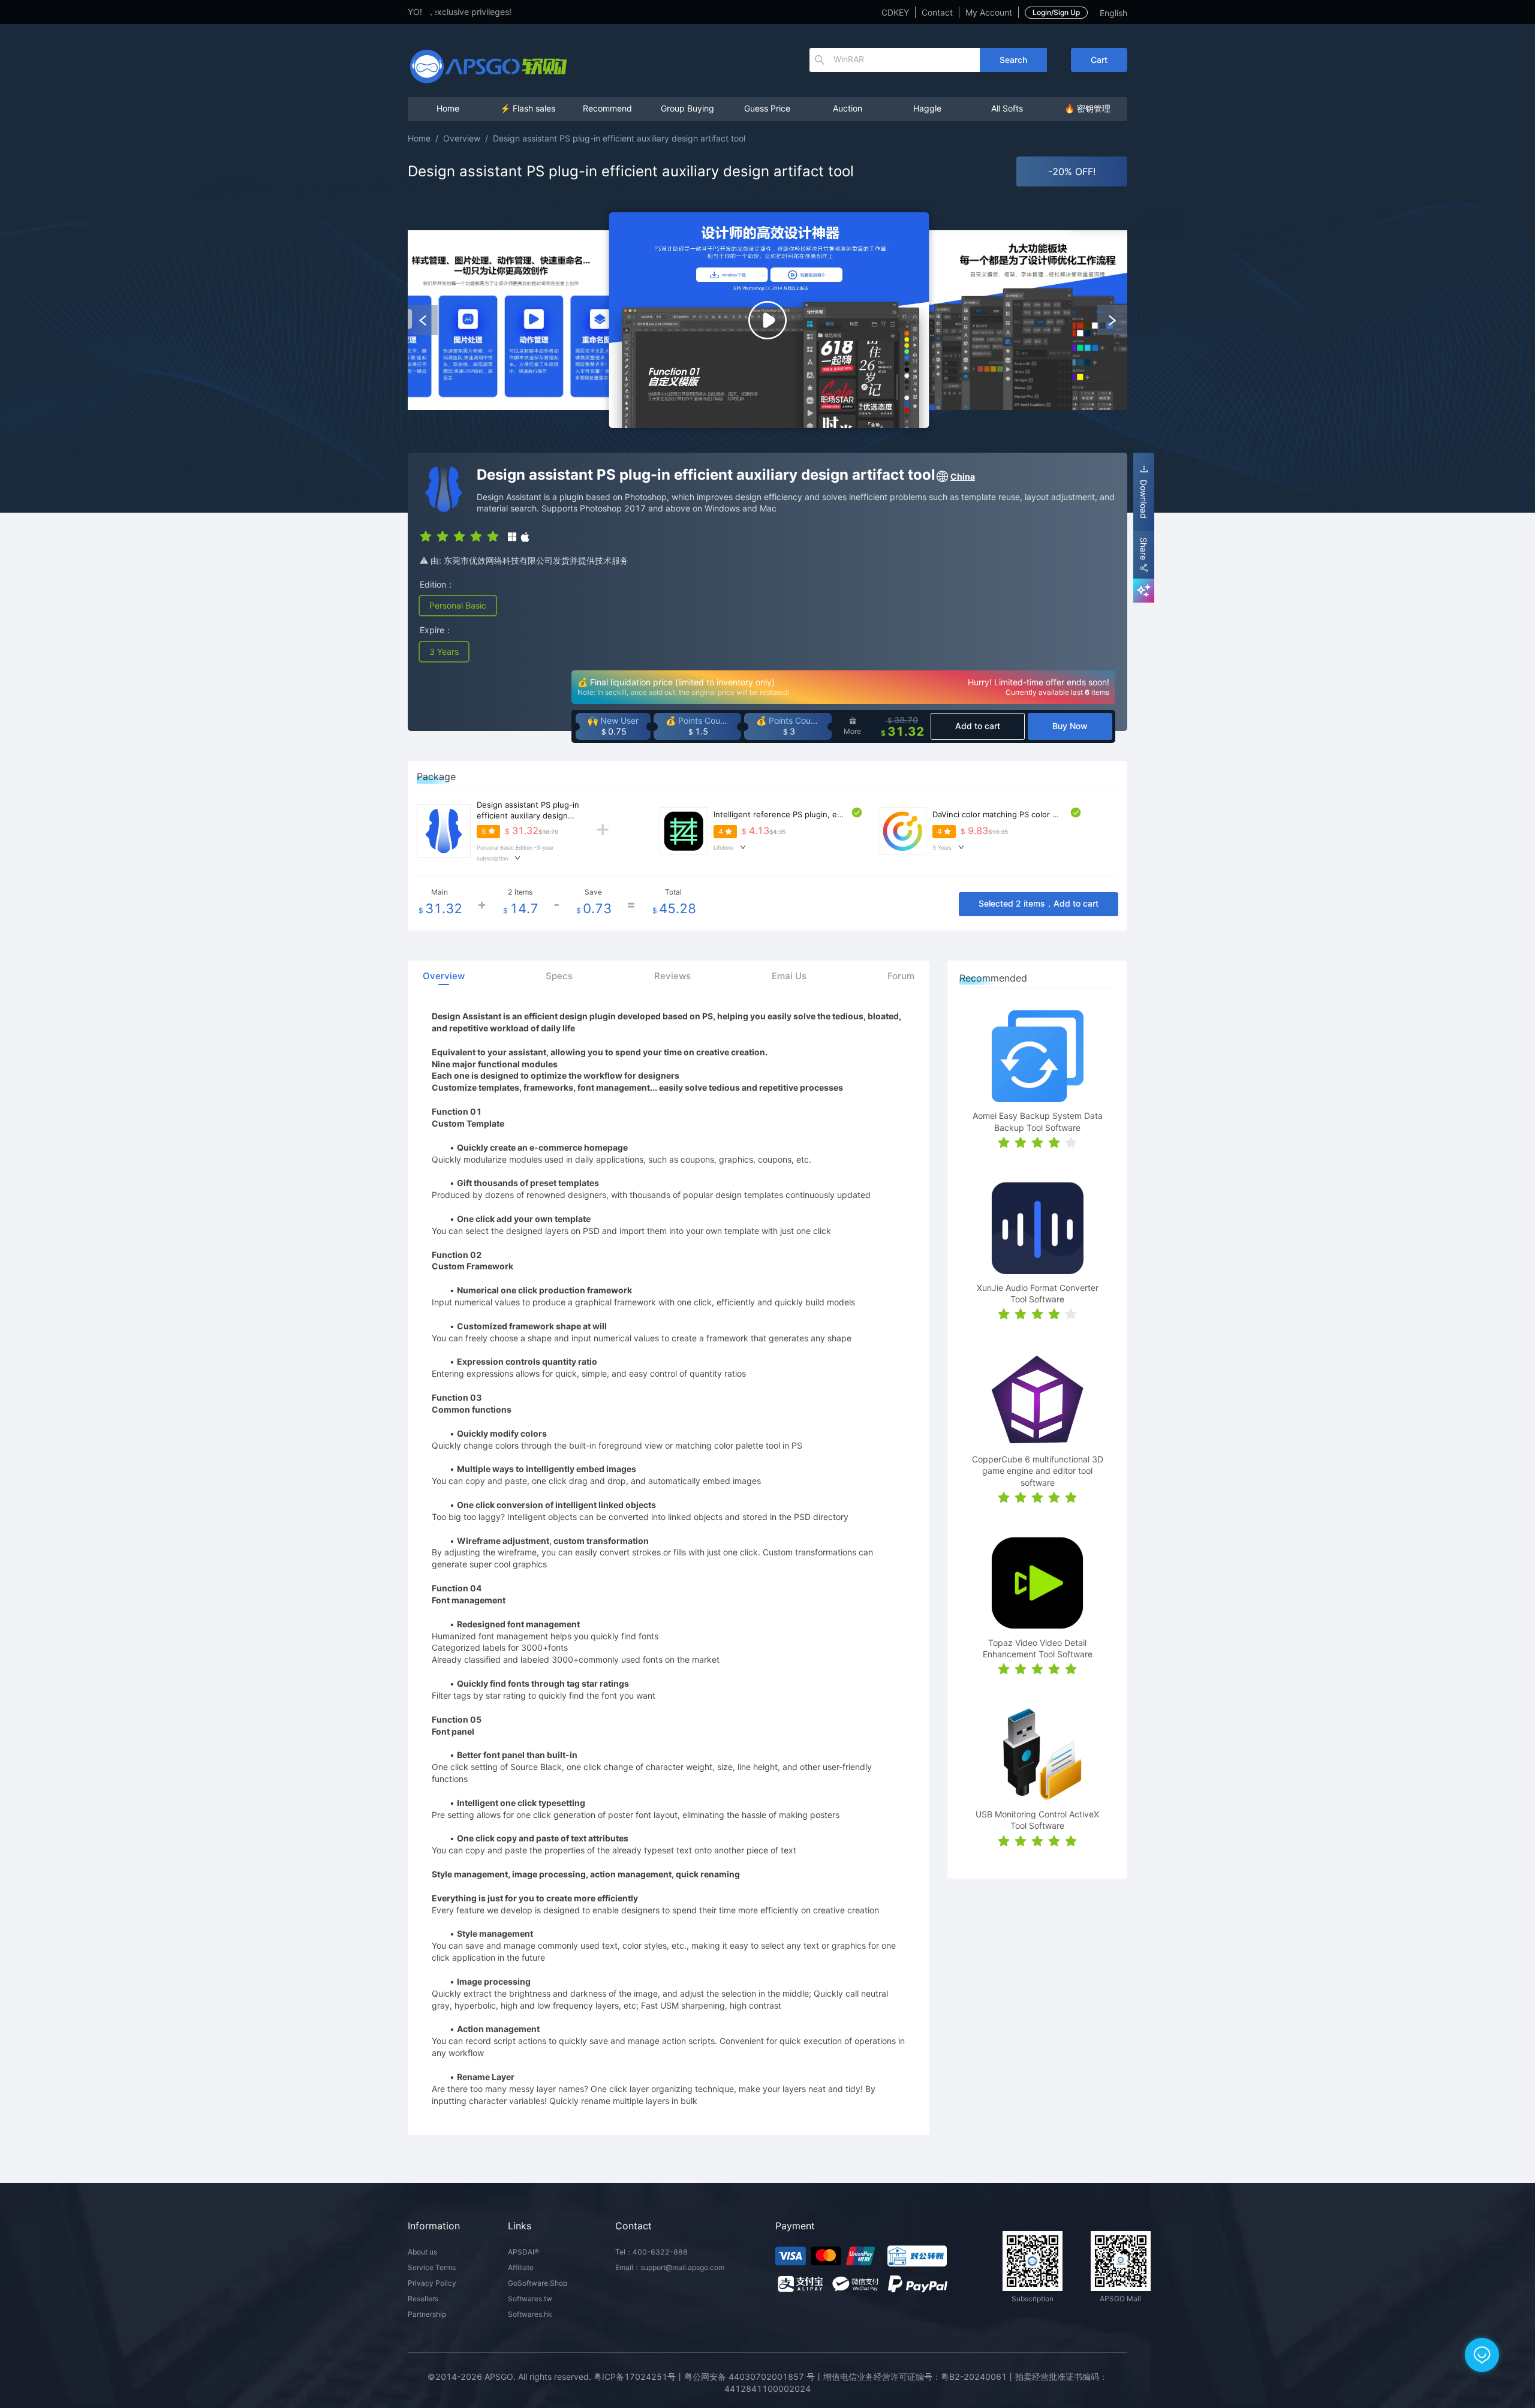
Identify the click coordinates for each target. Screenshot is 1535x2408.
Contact (937, 12)
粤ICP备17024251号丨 (639, 2377)
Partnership (427, 2314)
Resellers (423, 2299)
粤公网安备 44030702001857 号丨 (754, 2377)
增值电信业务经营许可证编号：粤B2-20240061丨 (919, 2377)
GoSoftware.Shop (538, 2283)
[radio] (426, 535)
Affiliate (521, 2267)
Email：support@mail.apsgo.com (670, 2267)
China (963, 476)
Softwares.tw (530, 2299)
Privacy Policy (432, 2283)
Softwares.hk (530, 2314)
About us (422, 2252)
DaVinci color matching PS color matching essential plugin (1040, 814)
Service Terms (432, 2267)
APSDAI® (523, 2252)
